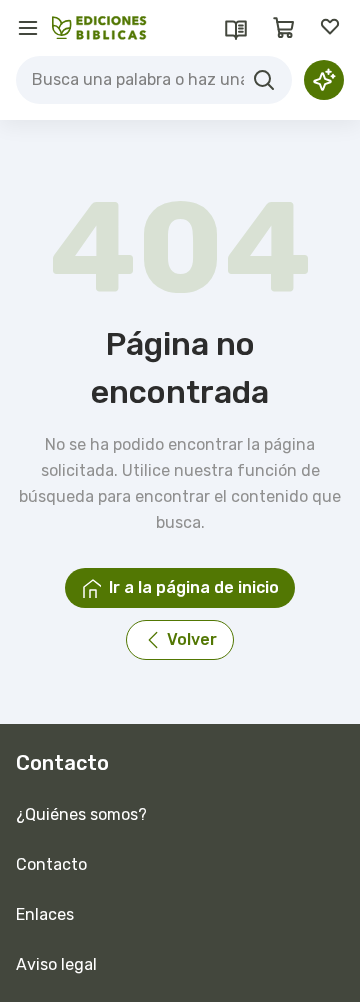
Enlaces (45, 914)
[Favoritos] (332, 28)
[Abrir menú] (28, 28)
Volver (192, 639)
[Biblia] (236, 28)
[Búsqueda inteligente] (324, 80)
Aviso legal (56, 964)
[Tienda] (284, 28)
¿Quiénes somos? (81, 814)
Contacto (51, 864)
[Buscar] (264, 80)
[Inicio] (99, 28)
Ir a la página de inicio (194, 587)
